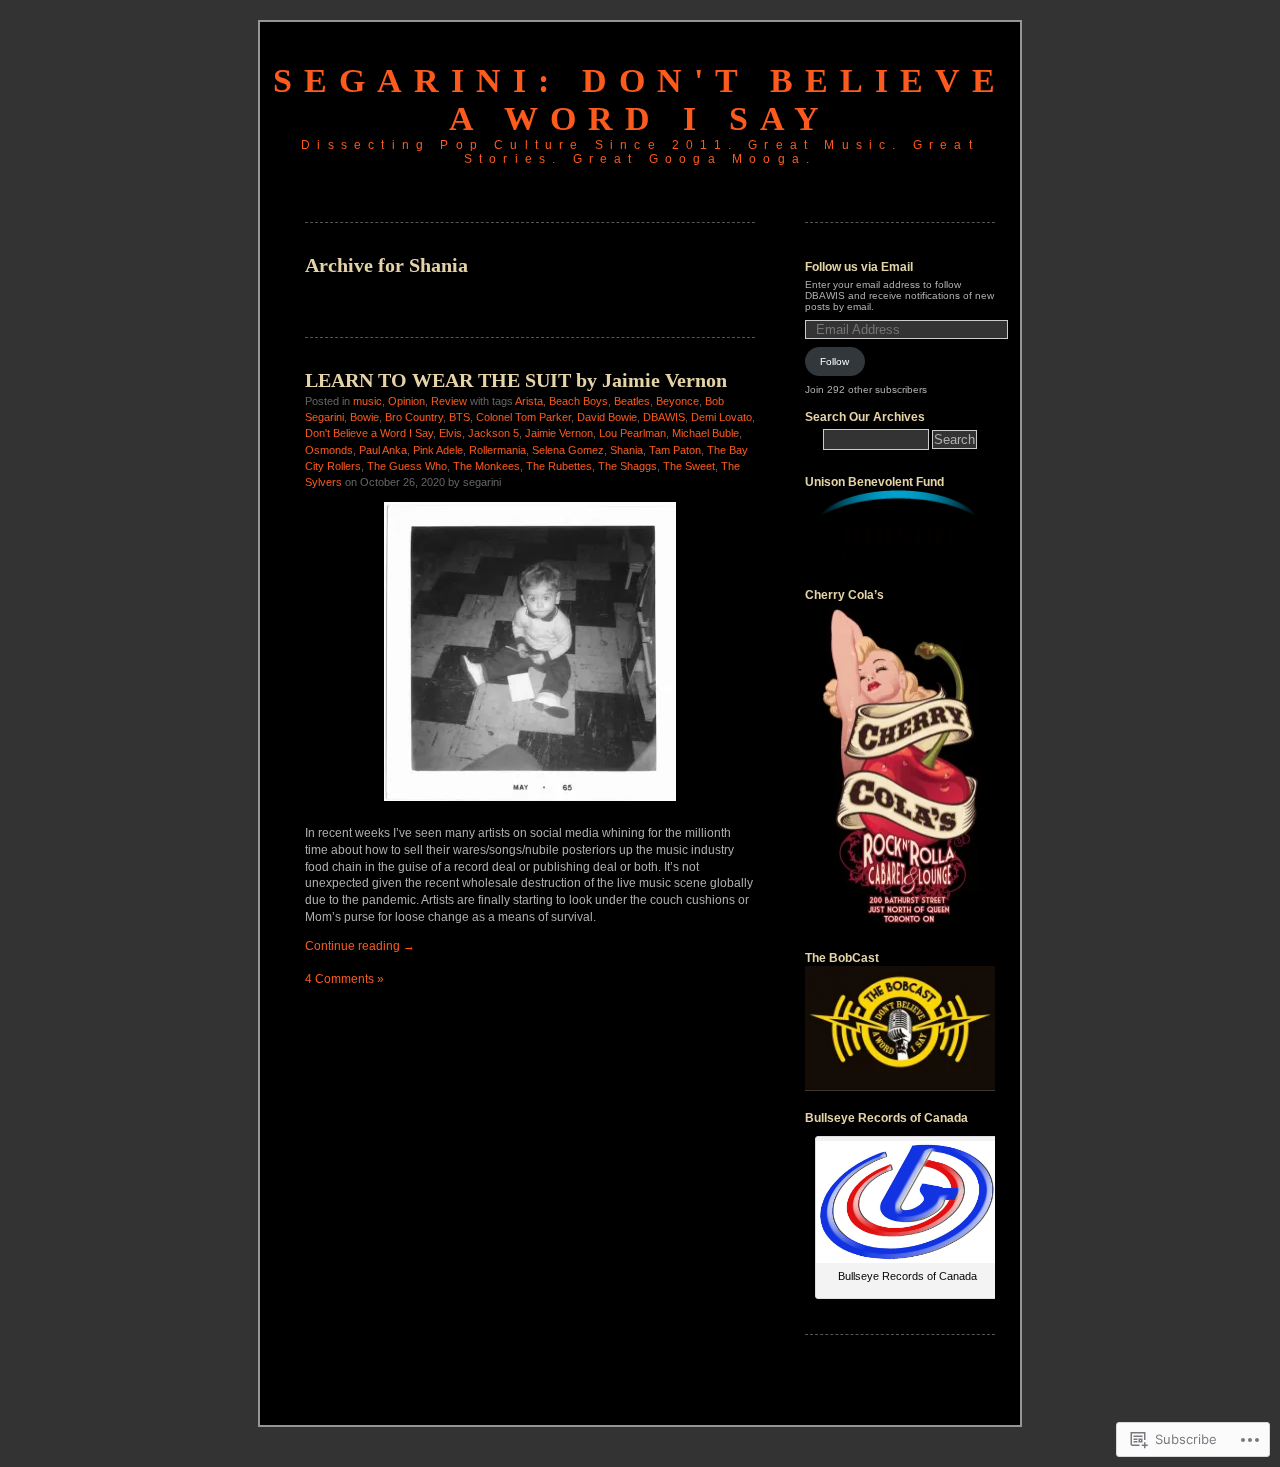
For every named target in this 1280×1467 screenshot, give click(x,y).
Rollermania (497, 450)
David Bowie (607, 417)
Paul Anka (383, 450)
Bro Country (414, 417)
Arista (529, 401)
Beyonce (677, 401)
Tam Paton (675, 450)
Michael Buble (705, 433)
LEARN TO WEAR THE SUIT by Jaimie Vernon (516, 380)
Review (449, 401)
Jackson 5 (493, 433)
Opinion (406, 401)
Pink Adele (438, 450)
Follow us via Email (859, 267)
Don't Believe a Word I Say (369, 433)
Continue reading (360, 946)
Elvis (450, 433)
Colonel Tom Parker (523, 417)
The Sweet (689, 466)
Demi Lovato (721, 417)
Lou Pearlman (632, 433)
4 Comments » (344, 979)
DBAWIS (664, 417)
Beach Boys (578, 401)
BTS (459, 417)
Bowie (364, 417)
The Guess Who (407, 466)
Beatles (632, 401)
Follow (834, 361)
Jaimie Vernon (559, 433)
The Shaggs (627, 466)
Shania (626, 450)
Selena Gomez (568, 450)
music (367, 401)
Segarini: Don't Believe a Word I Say (640, 99)
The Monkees (486, 466)
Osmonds (329, 450)
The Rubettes (559, 466)
